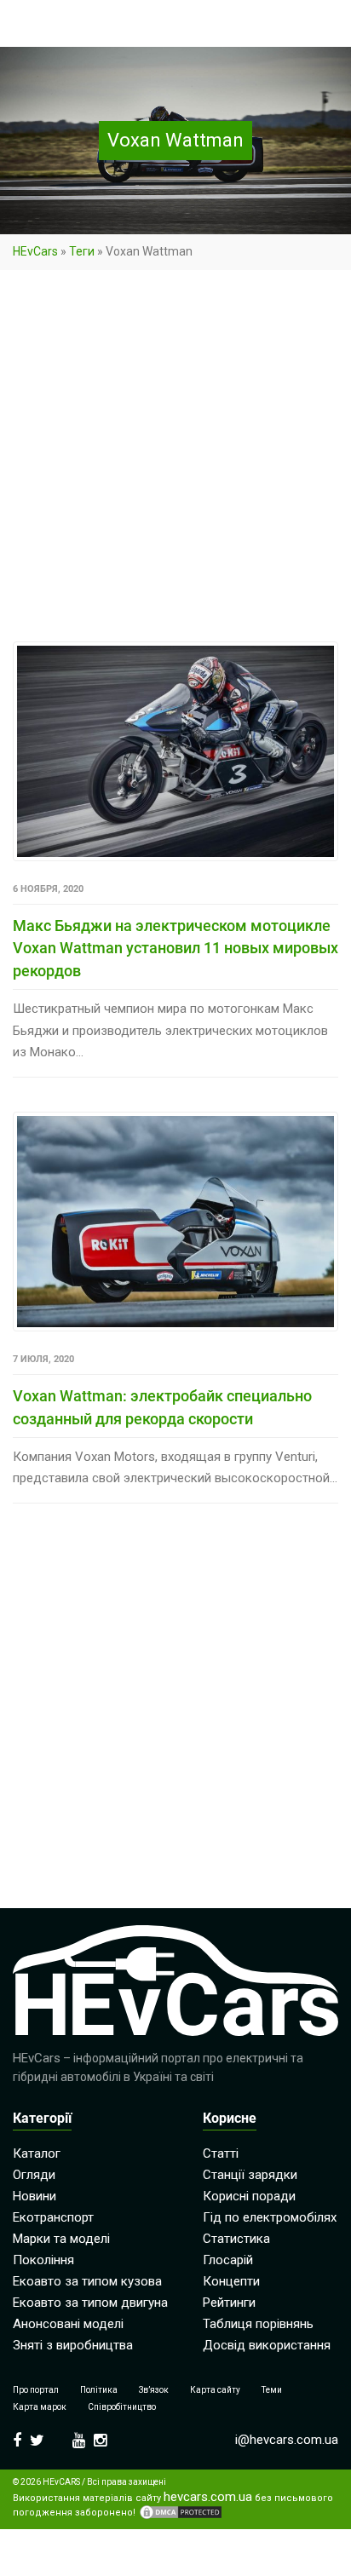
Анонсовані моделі (68, 2324)
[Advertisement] (175, 459)
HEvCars (35, 251)
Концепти (231, 2281)
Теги (82, 251)
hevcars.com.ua (208, 2497)
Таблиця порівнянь (258, 2324)
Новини (35, 2196)
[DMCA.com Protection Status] (181, 2512)
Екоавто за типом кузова (87, 2281)
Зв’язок (154, 2390)
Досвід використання (267, 2345)
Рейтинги (229, 2303)
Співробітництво (122, 2407)
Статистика (236, 2239)
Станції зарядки (250, 2175)
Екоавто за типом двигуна (90, 2303)
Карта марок (40, 2407)
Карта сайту (215, 2390)
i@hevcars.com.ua (287, 2440)
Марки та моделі (61, 2239)
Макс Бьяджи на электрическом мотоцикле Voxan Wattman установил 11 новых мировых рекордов (175, 948)
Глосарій (228, 2260)
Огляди (34, 2175)
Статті (221, 2153)
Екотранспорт (53, 2217)
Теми (272, 2390)
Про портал (36, 2390)
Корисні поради (249, 2196)
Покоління (43, 2260)
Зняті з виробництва (73, 2345)
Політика (99, 2390)
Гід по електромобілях (270, 2217)
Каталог (37, 2153)
